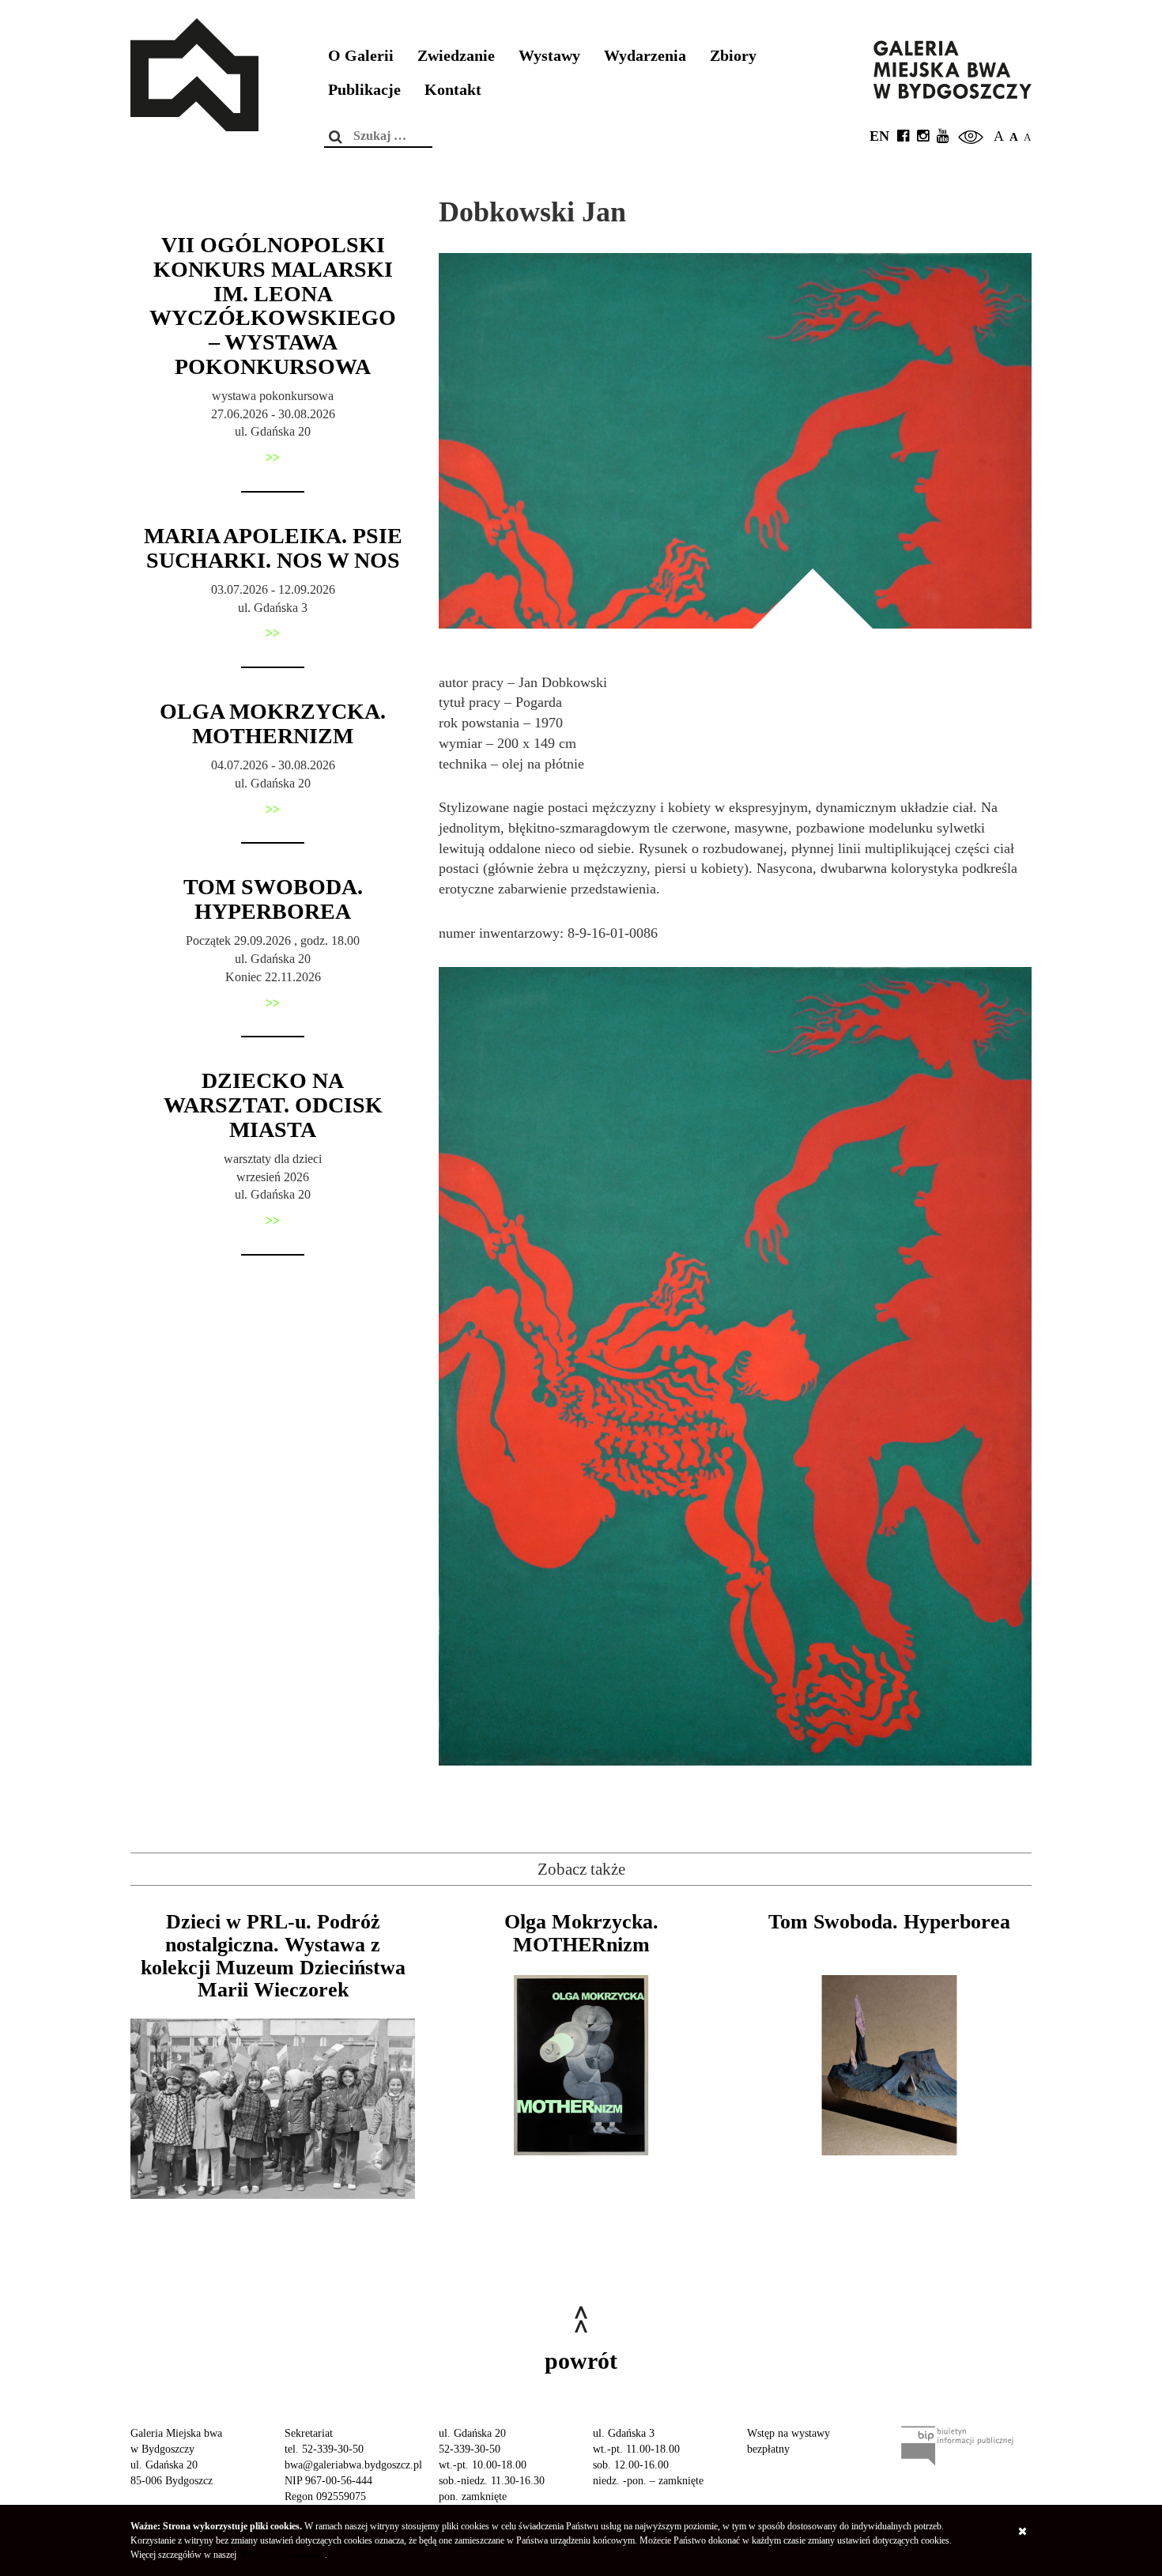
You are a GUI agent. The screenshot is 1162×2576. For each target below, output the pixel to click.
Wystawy (549, 56)
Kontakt (453, 90)
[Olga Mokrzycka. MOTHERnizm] (581, 2065)
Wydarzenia (645, 56)
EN (879, 136)
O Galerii (361, 56)
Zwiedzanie (456, 56)
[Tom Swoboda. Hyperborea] (889, 2065)
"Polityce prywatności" (282, 2555)
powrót (581, 2361)
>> (273, 457)
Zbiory (733, 56)
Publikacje (364, 90)
